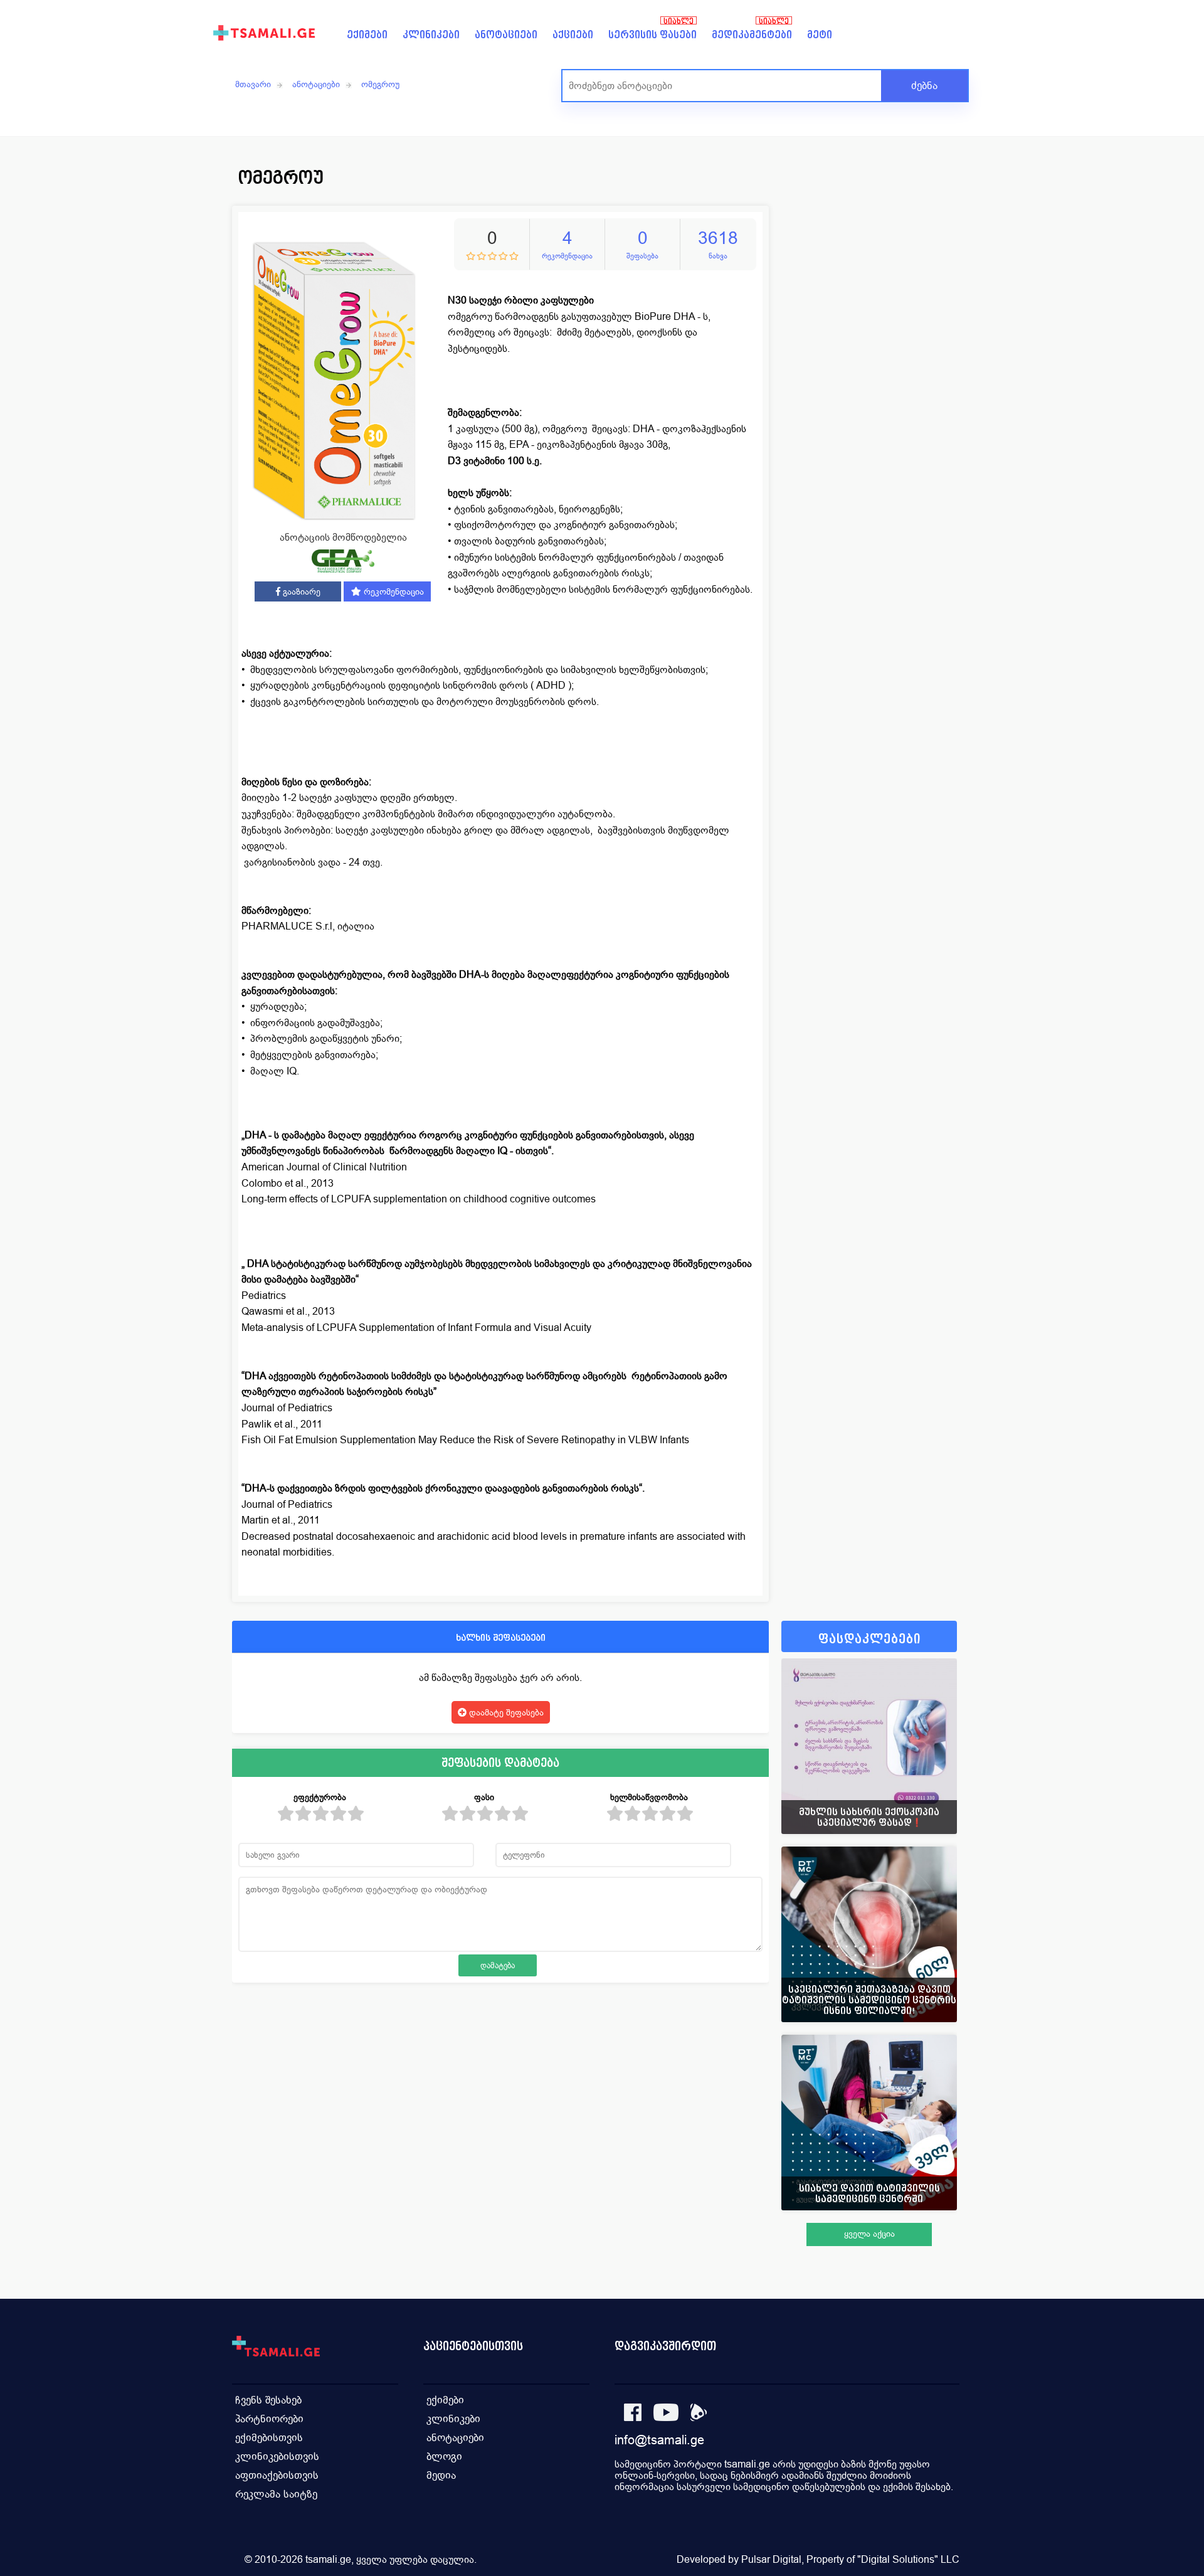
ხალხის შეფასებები (501, 1637)
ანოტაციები (506, 35)
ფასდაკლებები (869, 1639)
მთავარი (253, 84)
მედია (441, 2475)
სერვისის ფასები (652, 35)
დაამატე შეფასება (505, 1712)
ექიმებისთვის (269, 2438)
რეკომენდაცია (393, 591)
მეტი (820, 35)
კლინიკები (431, 35)
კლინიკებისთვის (277, 2457)
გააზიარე (300, 591)
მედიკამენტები (752, 35)
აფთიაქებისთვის (277, 2475)
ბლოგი (444, 2457)
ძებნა (924, 86)
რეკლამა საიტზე (276, 2494)
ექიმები (367, 35)
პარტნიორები (269, 2419)
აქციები (573, 35)
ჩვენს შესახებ (268, 2400)
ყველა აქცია (869, 2234)
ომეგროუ (380, 84)
